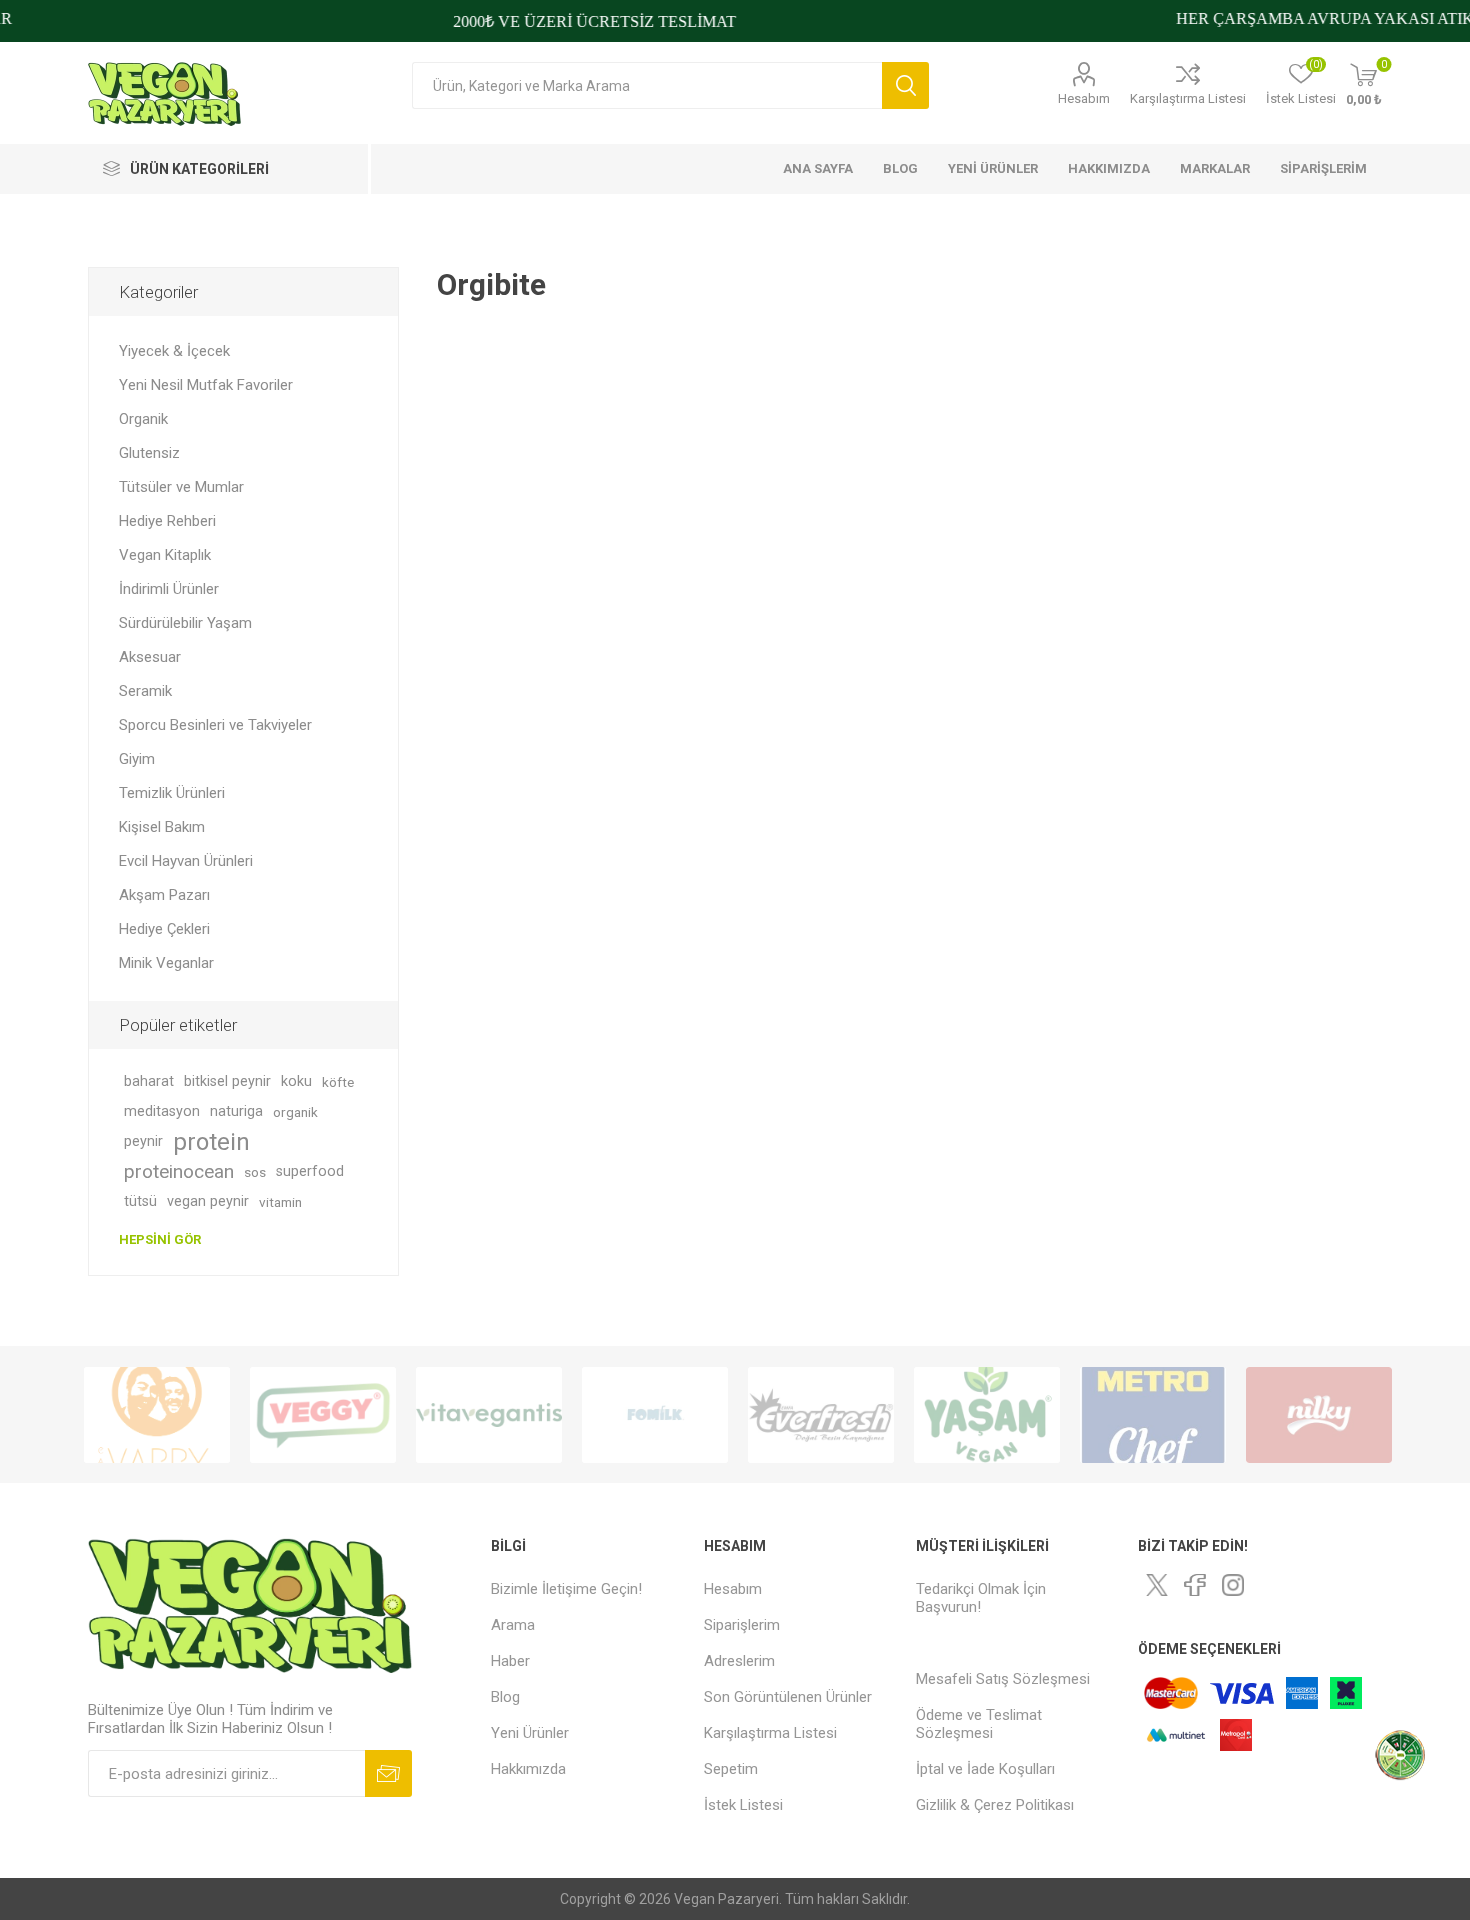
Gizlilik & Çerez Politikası (995, 1805)
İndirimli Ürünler (169, 589)
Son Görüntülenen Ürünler (788, 1697)
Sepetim (731, 1769)
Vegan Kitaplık (165, 555)
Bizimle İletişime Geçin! (566, 1589)
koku (296, 1081)
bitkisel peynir (227, 1081)
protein (211, 1142)
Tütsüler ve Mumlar (181, 487)
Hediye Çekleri (164, 929)
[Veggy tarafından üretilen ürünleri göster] (323, 1415)
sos (255, 1172)
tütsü (140, 1201)
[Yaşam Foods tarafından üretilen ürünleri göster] (987, 1415)
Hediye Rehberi (167, 521)
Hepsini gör (160, 1239)
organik (295, 1112)
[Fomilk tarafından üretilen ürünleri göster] (655, 1415)
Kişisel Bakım (162, 827)
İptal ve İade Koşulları (985, 1769)
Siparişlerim (742, 1625)
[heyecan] (1157, 1585)
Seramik (145, 691)
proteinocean (179, 1171)
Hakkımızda (528, 1769)
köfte (338, 1082)
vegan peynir (208, 1201)
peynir (143, 1141)
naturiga (236, 1111)
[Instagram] (1233, 1585)
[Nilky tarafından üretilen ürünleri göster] (1319, 1415)
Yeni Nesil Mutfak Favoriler (206, 385)
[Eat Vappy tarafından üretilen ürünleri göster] (157, 1415)
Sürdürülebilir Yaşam (185, 623)
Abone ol (388, 1773)
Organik (143, 419)
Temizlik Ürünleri (172, 793)
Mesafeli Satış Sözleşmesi (1003, 1679)
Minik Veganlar (166, 963)
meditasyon (162, 1111)
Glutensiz (149, 453)
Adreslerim (739, 1661)
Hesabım (1084, 98)
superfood (310, 1171)
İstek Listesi (743, 1805)
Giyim (137, 759)
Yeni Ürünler (530, 1733)
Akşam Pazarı (164, 895)
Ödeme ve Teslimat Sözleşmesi (979, 1724)
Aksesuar (150, 657)
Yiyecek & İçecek (174, 351)
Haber (510, 1661)
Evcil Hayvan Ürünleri (186, 861)
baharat (149, 1081)
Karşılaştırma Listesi (1188, 98)
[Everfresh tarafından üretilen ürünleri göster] (821, 1415)
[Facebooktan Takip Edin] (1195, 1585)
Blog (505, 1697)
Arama (905, 85)
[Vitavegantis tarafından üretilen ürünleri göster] (489, 1415)
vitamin (280, 1202)
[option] (157, 1415)
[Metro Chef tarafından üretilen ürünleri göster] (1153, 1415)
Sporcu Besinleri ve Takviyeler (215, 725)
